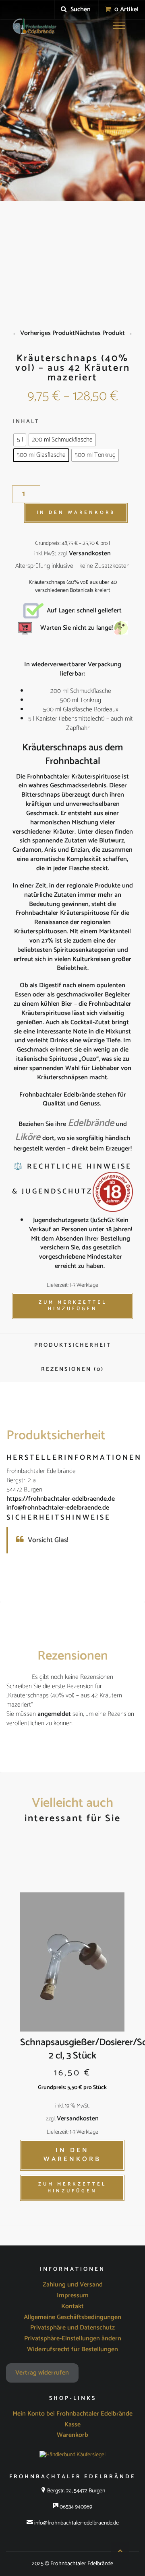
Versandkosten (90, 554)
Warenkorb (72, 2435)
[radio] (20, 440)
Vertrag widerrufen (42, 2373)
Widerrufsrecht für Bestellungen (72, 2350)
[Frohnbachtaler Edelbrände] (33, 27)
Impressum (73, 2296)
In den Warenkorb (76, 513)
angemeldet (54, 1714)
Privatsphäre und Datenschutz (72, 2328)
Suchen (80, 9)
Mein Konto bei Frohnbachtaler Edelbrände (72, 2414)
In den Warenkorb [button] (72, 2155)
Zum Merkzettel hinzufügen (73, 1306)
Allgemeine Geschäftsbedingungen (72, 2317)
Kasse (72, 2425)
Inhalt (26, 422)
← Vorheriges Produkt (43, 333)
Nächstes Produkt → (104, 333)
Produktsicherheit (73, 1345)
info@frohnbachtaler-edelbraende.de (58, 1508)
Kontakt (72, 2307)
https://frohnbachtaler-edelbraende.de (61, 1499)
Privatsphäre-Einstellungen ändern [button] (73, 2339)
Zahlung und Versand (73, 2285)
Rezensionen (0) (72, 1369)
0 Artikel (126, 9)
